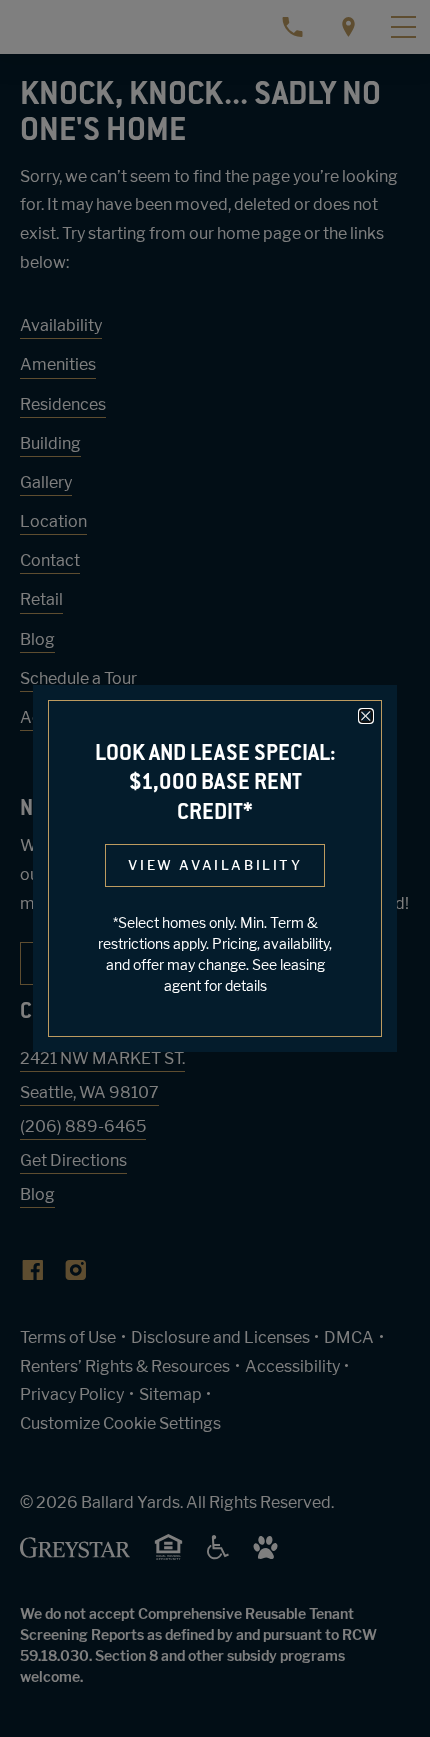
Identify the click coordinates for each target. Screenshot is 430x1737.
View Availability (215, 865)
